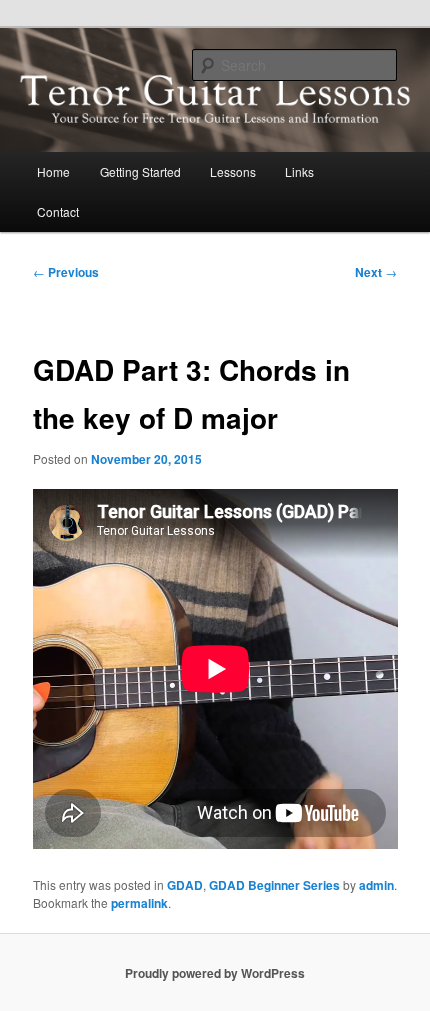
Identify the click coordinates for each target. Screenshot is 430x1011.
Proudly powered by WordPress (215, 973)
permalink (139, 903)
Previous (66, 272)
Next (376, 272)
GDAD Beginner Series (274, 885)
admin (376, 885)
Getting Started (140, 171)
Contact (58, 211)
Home (53, 171)
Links (299, 171)
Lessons (233, 171)
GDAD (185, 885)
